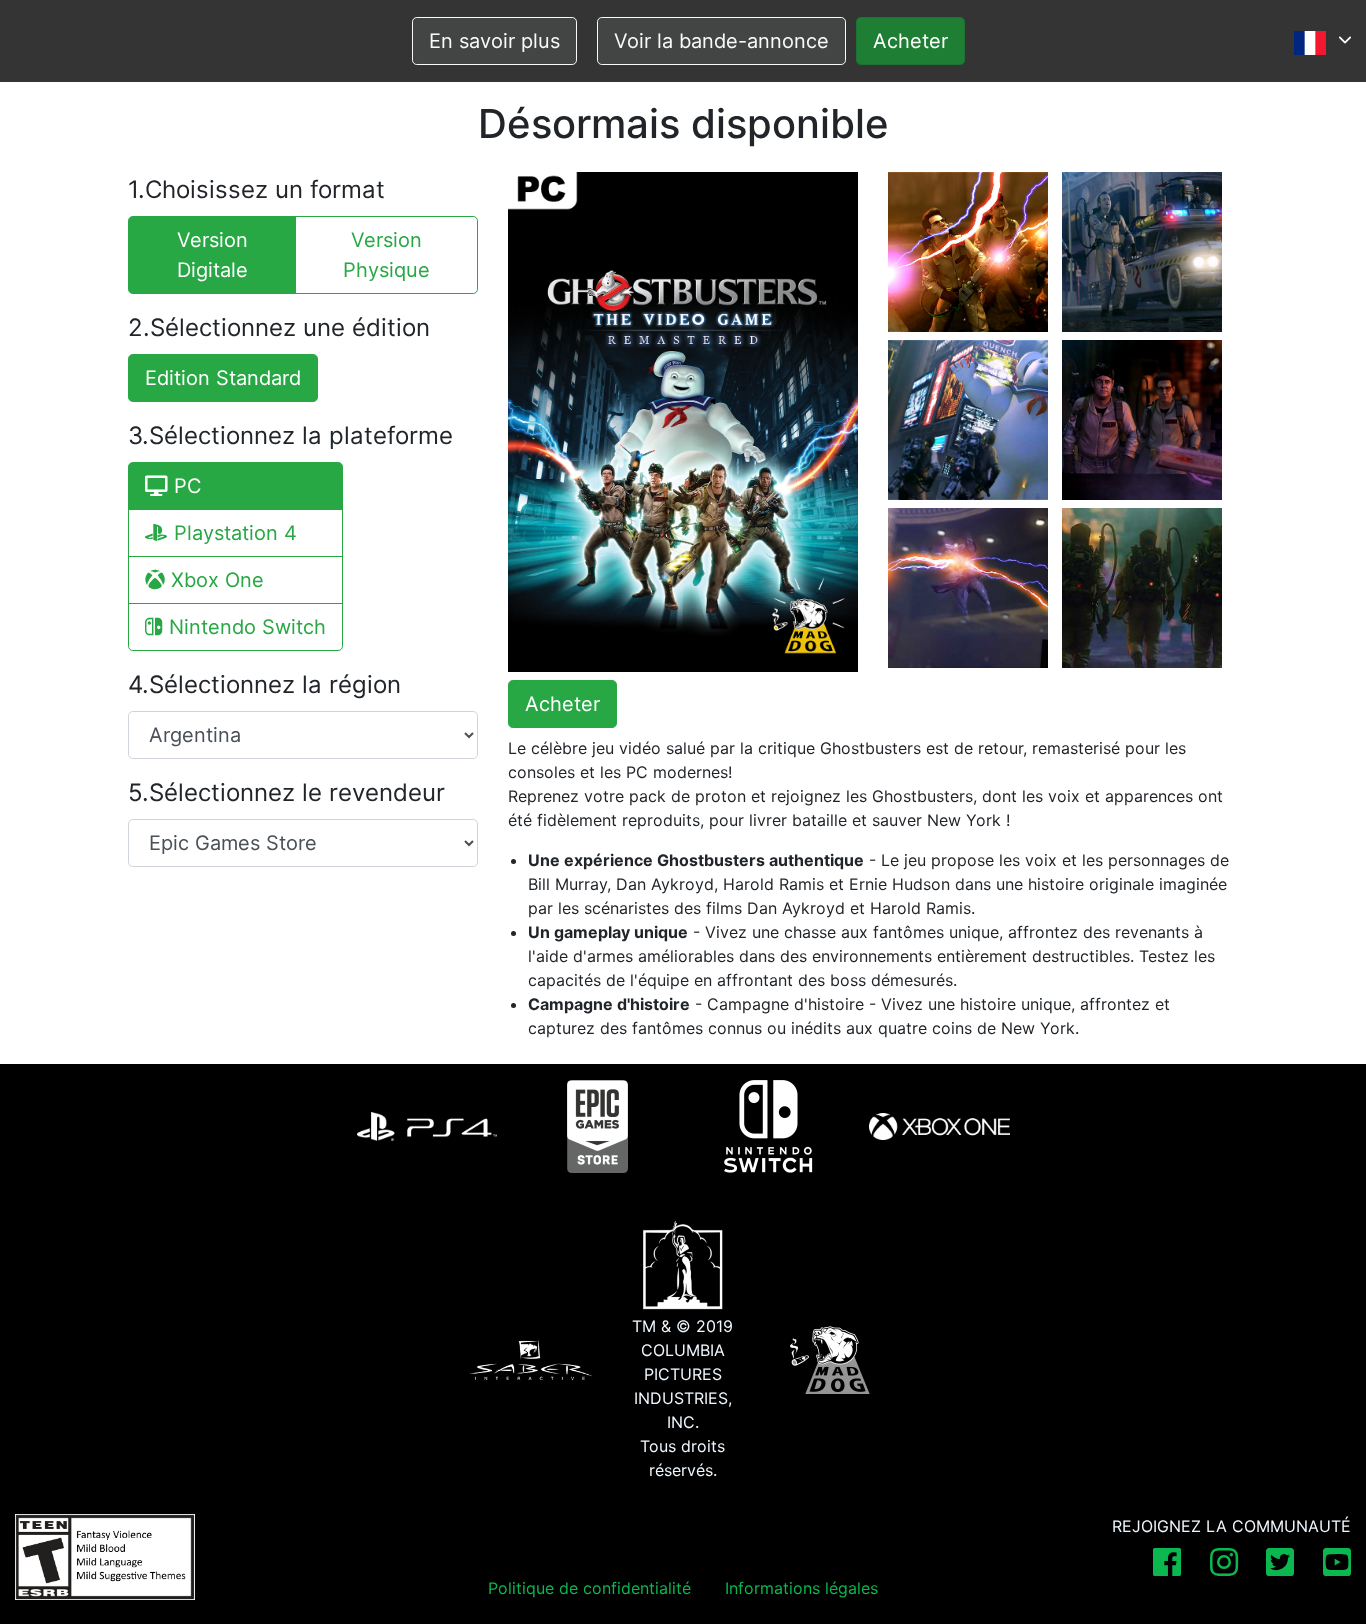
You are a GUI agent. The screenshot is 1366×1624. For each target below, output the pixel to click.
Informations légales (801, 1588)
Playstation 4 (232, 533)
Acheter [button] (562, 704)
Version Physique (386, 255)
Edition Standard (223, 378)
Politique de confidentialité (589, 1588)
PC (185, 486)
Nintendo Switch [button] (244, 627)
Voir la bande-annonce (721, 41)
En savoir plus (494, 41)
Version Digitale (212, 255)
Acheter (910, 41)
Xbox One (214, 580)
